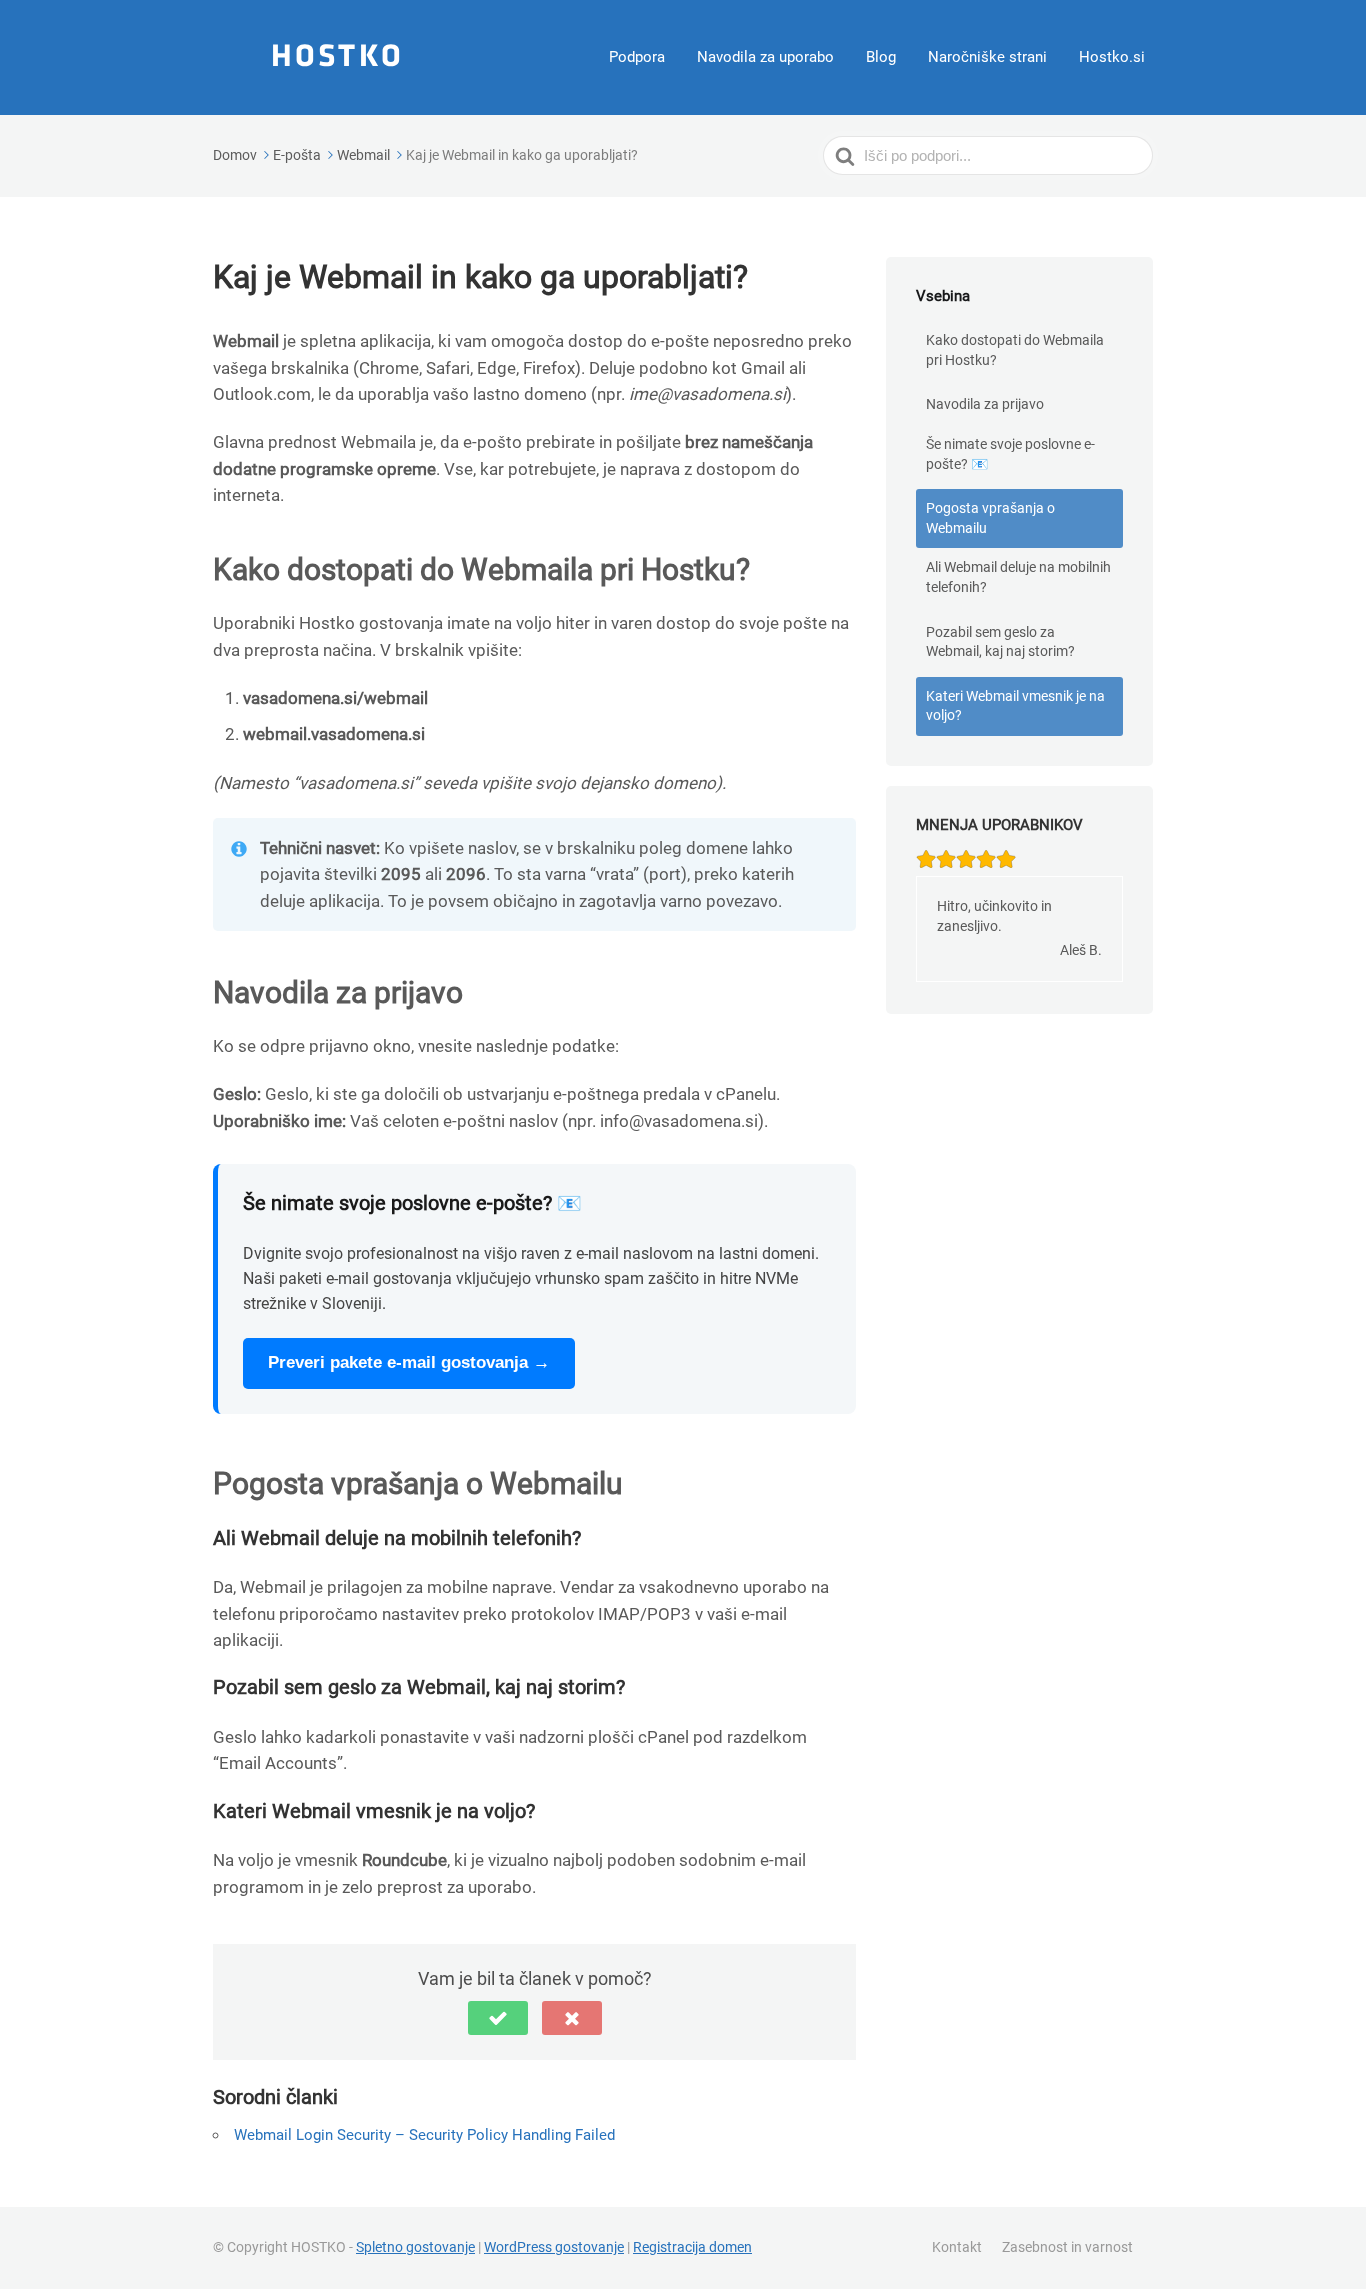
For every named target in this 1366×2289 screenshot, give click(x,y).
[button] (498, 2018)
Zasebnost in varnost (1067, 2247)
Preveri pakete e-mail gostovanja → (409, 1362)
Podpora (637, 57)
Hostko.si (1112, 57)
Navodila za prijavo (985, 404)
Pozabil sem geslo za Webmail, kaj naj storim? (1000, 642)
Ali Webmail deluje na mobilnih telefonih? (1018, 577)
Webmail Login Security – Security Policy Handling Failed (424, 2135)
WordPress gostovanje (554, 2247)
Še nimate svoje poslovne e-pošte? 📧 (1010, 454)
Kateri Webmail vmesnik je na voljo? (1015, 706)
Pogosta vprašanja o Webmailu (990, 518)
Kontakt (957, 2247)
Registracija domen (692, 2247)
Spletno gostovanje (415, 2247)
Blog (881, 57)
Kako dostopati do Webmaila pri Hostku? (1015, 350)
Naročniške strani (987, 57)
